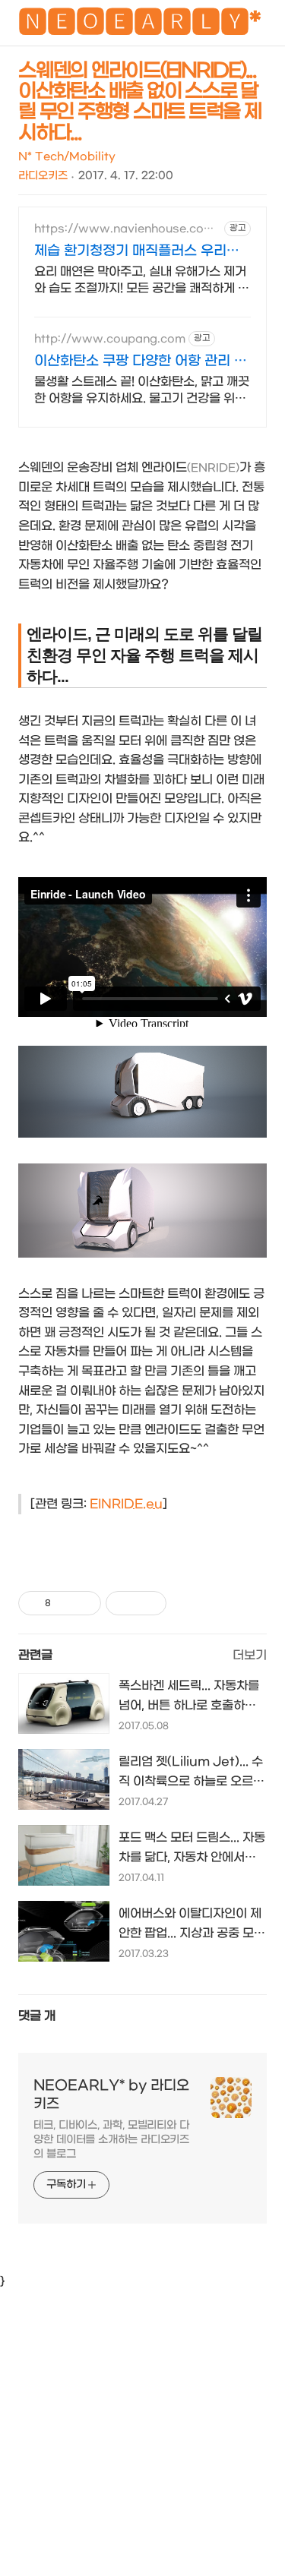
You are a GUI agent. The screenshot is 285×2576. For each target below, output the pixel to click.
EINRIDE (116, 1504)
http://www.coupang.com (110, 339)
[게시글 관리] (84, 1603)
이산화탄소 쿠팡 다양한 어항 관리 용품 (141, 362)
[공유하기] (65, 1603)
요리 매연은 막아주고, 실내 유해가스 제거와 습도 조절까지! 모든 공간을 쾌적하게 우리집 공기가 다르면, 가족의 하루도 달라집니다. (142, 281)
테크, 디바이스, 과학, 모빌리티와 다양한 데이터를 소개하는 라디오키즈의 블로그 (111, 2140)
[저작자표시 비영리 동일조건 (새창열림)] (187, 1603)
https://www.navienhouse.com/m (127, 229)
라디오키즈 (43, 176)
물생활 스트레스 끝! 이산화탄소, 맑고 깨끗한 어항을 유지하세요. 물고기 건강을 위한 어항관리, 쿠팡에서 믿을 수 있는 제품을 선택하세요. (142, 391)
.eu (153, 1504)
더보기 (250, 1655)
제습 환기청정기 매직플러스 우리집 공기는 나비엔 (137, 252)
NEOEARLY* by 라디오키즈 (111, 2095)
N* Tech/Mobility (67, 157)
